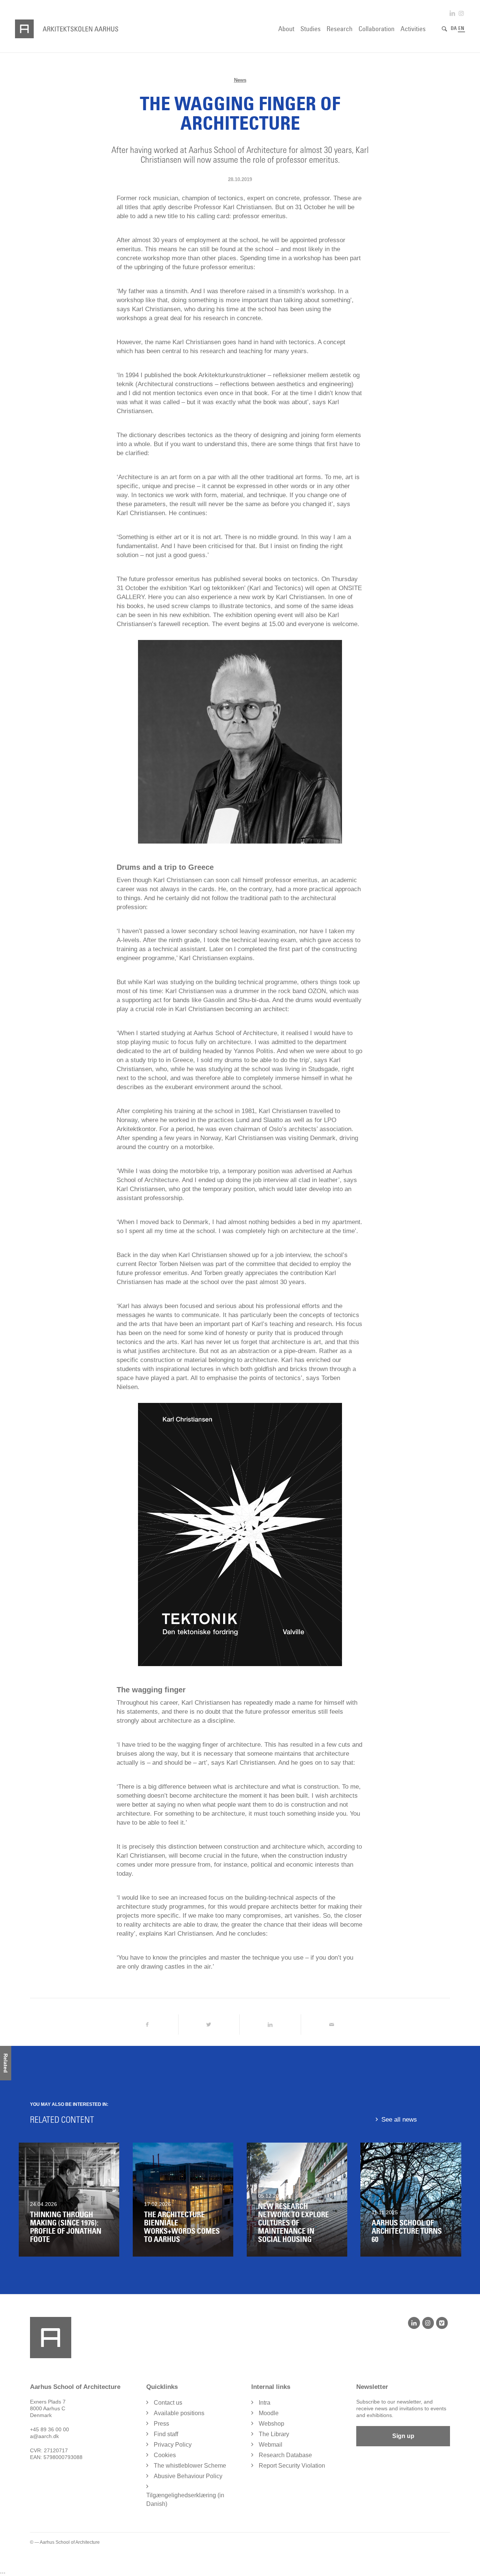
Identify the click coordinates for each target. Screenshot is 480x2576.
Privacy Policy (173, 2445)
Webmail (271, 2445)
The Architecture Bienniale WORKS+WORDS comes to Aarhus (182, 2227)
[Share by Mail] (332, 2025)
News (240, 80)
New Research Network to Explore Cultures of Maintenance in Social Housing (293, 2223)
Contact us (168, 2403)
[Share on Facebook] (147, 2025)
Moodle (269, 2413)
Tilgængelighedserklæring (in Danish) (185, 2500)
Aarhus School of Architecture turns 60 (407, 2231)
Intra (265, 2403)
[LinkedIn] (414, 2323)
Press (161, 2424)
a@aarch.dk (44, 2436)
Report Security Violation (292, 2466)
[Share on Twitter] (209, 2025)
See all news (399, 2120)
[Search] (444, 29)
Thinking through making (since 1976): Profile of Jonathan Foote (66, 2227)
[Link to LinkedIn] (452, 13)
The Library (274, 2434)
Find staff (166, 2434)
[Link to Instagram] (461, 13)
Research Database (285, 2455)
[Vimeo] (442, 2323)
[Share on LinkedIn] (270, 2025)
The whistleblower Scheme (190, 2466)
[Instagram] (428, 2323)
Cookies (165, 2455)
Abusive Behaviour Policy (188, 2476)
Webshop (271, 2424)
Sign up (403, 2436)
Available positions (179, 2413)
